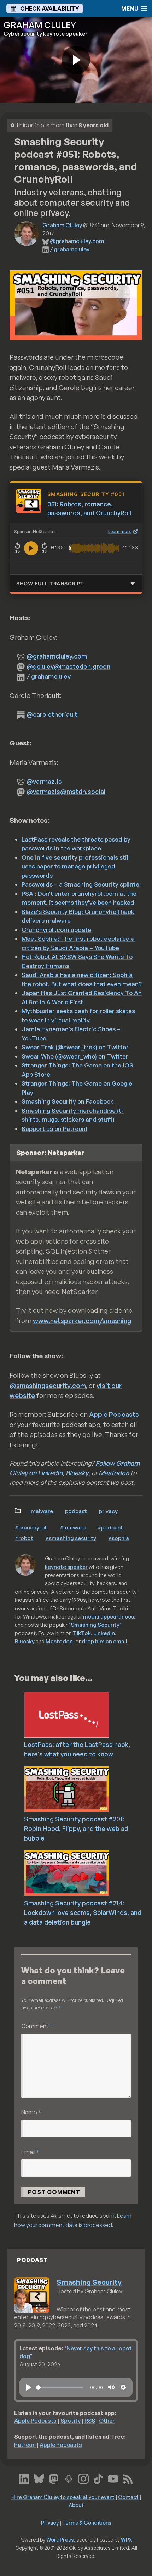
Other (107, 2421)
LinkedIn (104, 1633)
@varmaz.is (44, 781)
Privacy (108, 1511)
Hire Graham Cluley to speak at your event (63, 2497)
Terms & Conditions (87, 2522)
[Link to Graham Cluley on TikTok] (98, 2478)
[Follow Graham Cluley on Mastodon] (54, 2478)
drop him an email (104, 1641)
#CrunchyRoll (31, 1527)
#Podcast (110, 1527)
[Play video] (76, 60)
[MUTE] (111, 2387)
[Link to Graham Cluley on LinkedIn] (24, 2478)
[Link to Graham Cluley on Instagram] (83, 2478)
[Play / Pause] (31, 548)
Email (30, 2152)
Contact (128, 2497)
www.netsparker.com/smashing (82, 1321)
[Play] (29, 2387)
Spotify (71, 2421)
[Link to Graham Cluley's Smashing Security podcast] (69, 2478)
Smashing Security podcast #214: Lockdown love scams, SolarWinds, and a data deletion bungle (83, 1912)
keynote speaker (66, 1567)
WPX (127, 2539)
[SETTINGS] (123, 2387)
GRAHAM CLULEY (40, 25)
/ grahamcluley (70, 249)
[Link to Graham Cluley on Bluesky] (39, 2478)
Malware (42, 1511)
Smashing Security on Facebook (68, 1101)
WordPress (60, 2539)
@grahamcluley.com (77, 241)
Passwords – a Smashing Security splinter (82, 884)
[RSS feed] (128, 2478)
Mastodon (114, 1473)
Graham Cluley (62, 225)
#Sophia (119, 1538)
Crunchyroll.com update (56, 930)
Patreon (25, 2445)
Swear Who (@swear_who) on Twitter (75, 1056)
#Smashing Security (71, 1538)
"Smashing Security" (95, 1625)
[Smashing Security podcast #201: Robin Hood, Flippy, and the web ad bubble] (86, 1788)
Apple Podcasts (114, 1414)
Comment (37, 2026)
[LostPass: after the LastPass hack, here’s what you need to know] (86, 1714)
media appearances (109, 1616)
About (76, 2505)
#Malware (73, 1527)
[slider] (60, 2388)
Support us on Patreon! (54, 1129)
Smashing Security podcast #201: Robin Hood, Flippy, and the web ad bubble (76, 1828)
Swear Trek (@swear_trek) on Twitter (75, 1047)
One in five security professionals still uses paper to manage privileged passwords (76, 866)
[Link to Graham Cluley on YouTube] (113, 2478)
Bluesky (77, 1473)
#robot (24, 1538)
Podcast (76, 1511)
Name (31, 2112)
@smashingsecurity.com (48, 1386)
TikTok (82, 1633)
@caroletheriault (52, 714)
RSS (90, 2421)
